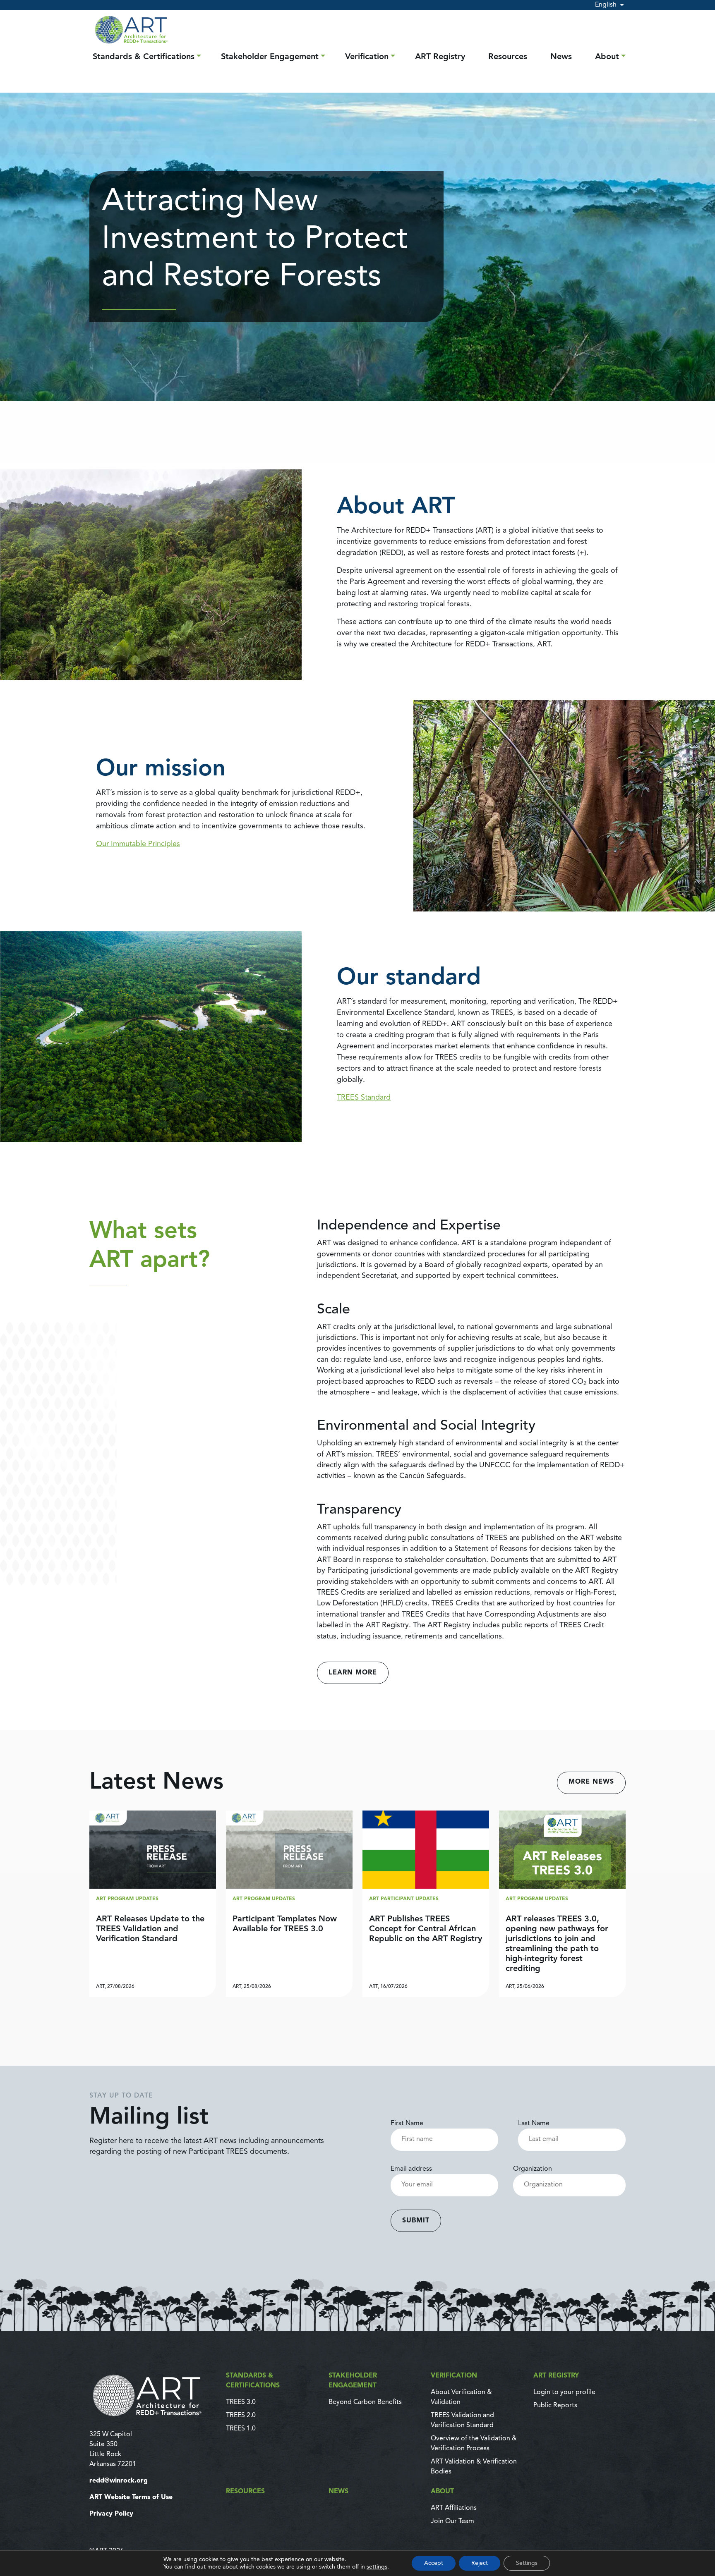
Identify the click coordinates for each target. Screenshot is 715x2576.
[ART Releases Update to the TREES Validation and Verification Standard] (153, 1904)
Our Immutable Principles (138, 844)
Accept (434, 2563)
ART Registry (440, 57)
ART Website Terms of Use (131, 2497)
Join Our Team (452, 2521)
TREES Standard (364, 1098)
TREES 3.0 (241, 2402)
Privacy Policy (111, 2514)
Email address (411, 2169)
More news (591, 1782)
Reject (480, 2563)
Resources (508, 57)
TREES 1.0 (241, 2429)
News (561, 57)
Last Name (534, 2124)
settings (377, 2567)
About (607, 57)
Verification (367, 57)
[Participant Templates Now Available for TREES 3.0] (289, 1904)
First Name (407, 2124)
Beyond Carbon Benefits (365, 2402)
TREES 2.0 (241, 2416)
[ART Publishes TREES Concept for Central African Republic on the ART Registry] (426, 1904)
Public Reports (555, 2406)
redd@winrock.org (119, 2481)
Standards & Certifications (144, 57)
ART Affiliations (454, 2508)
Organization (533, 2169)
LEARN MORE (353, 1673)
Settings (527, 2563)
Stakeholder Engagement (270, 57)
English (606, 5)
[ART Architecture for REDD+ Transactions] (153, 2395)
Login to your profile (564, 2392)
